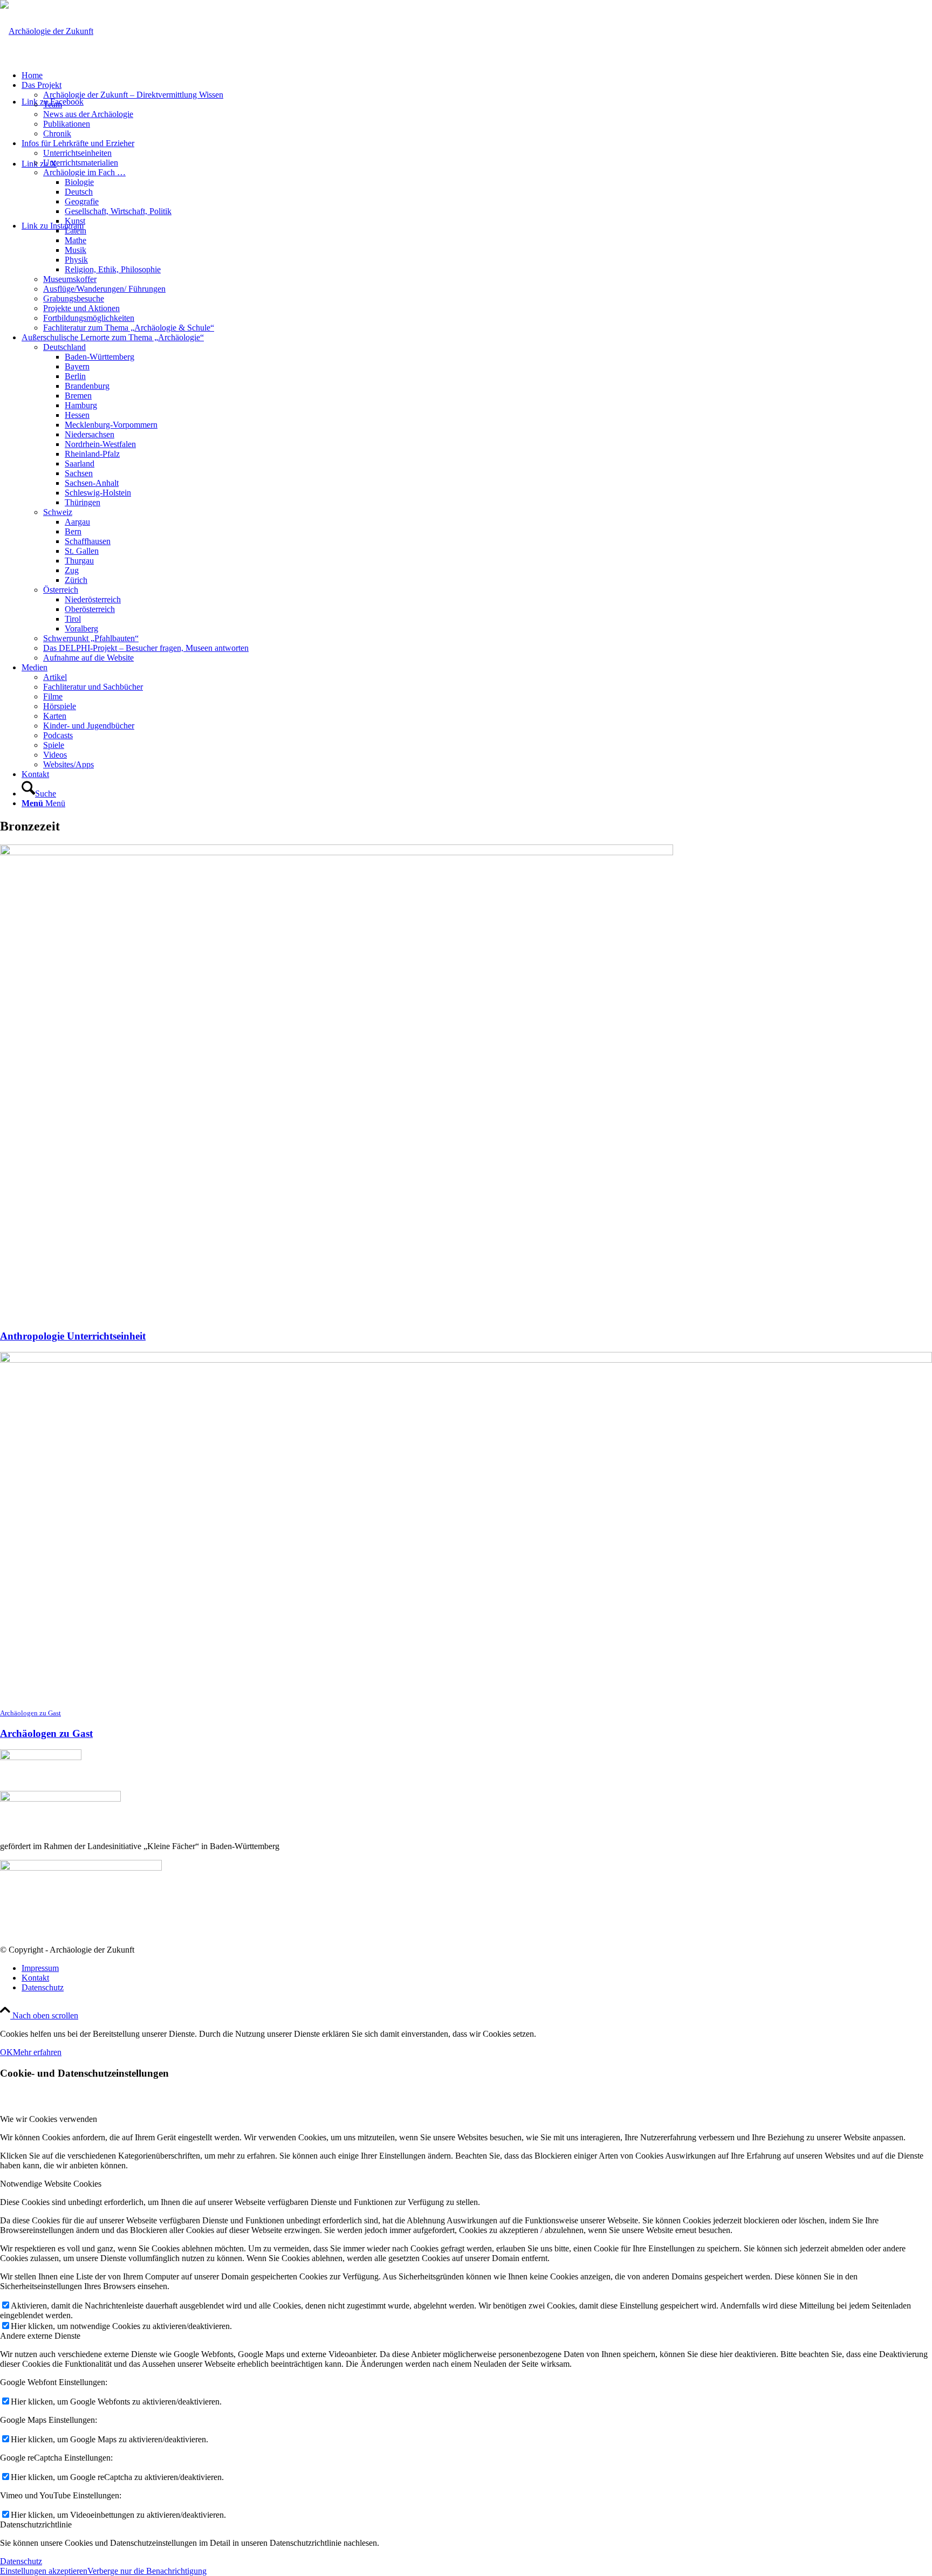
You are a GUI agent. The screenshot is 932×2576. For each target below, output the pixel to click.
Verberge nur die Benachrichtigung (147, 2571)
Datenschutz (21, 2561)
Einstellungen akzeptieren (44, 2571)
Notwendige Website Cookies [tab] (51, 2184)
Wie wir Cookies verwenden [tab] (49, 2119)
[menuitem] (477, 75)
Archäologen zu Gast (46, 1733)
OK (6, 2052)
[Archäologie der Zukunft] (47, 31)
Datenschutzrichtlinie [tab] (36, 2525)
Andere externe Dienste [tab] (40, 2336)
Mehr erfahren (37, 2052)
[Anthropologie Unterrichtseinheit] (337, 852)
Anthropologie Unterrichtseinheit (73, 1336)
